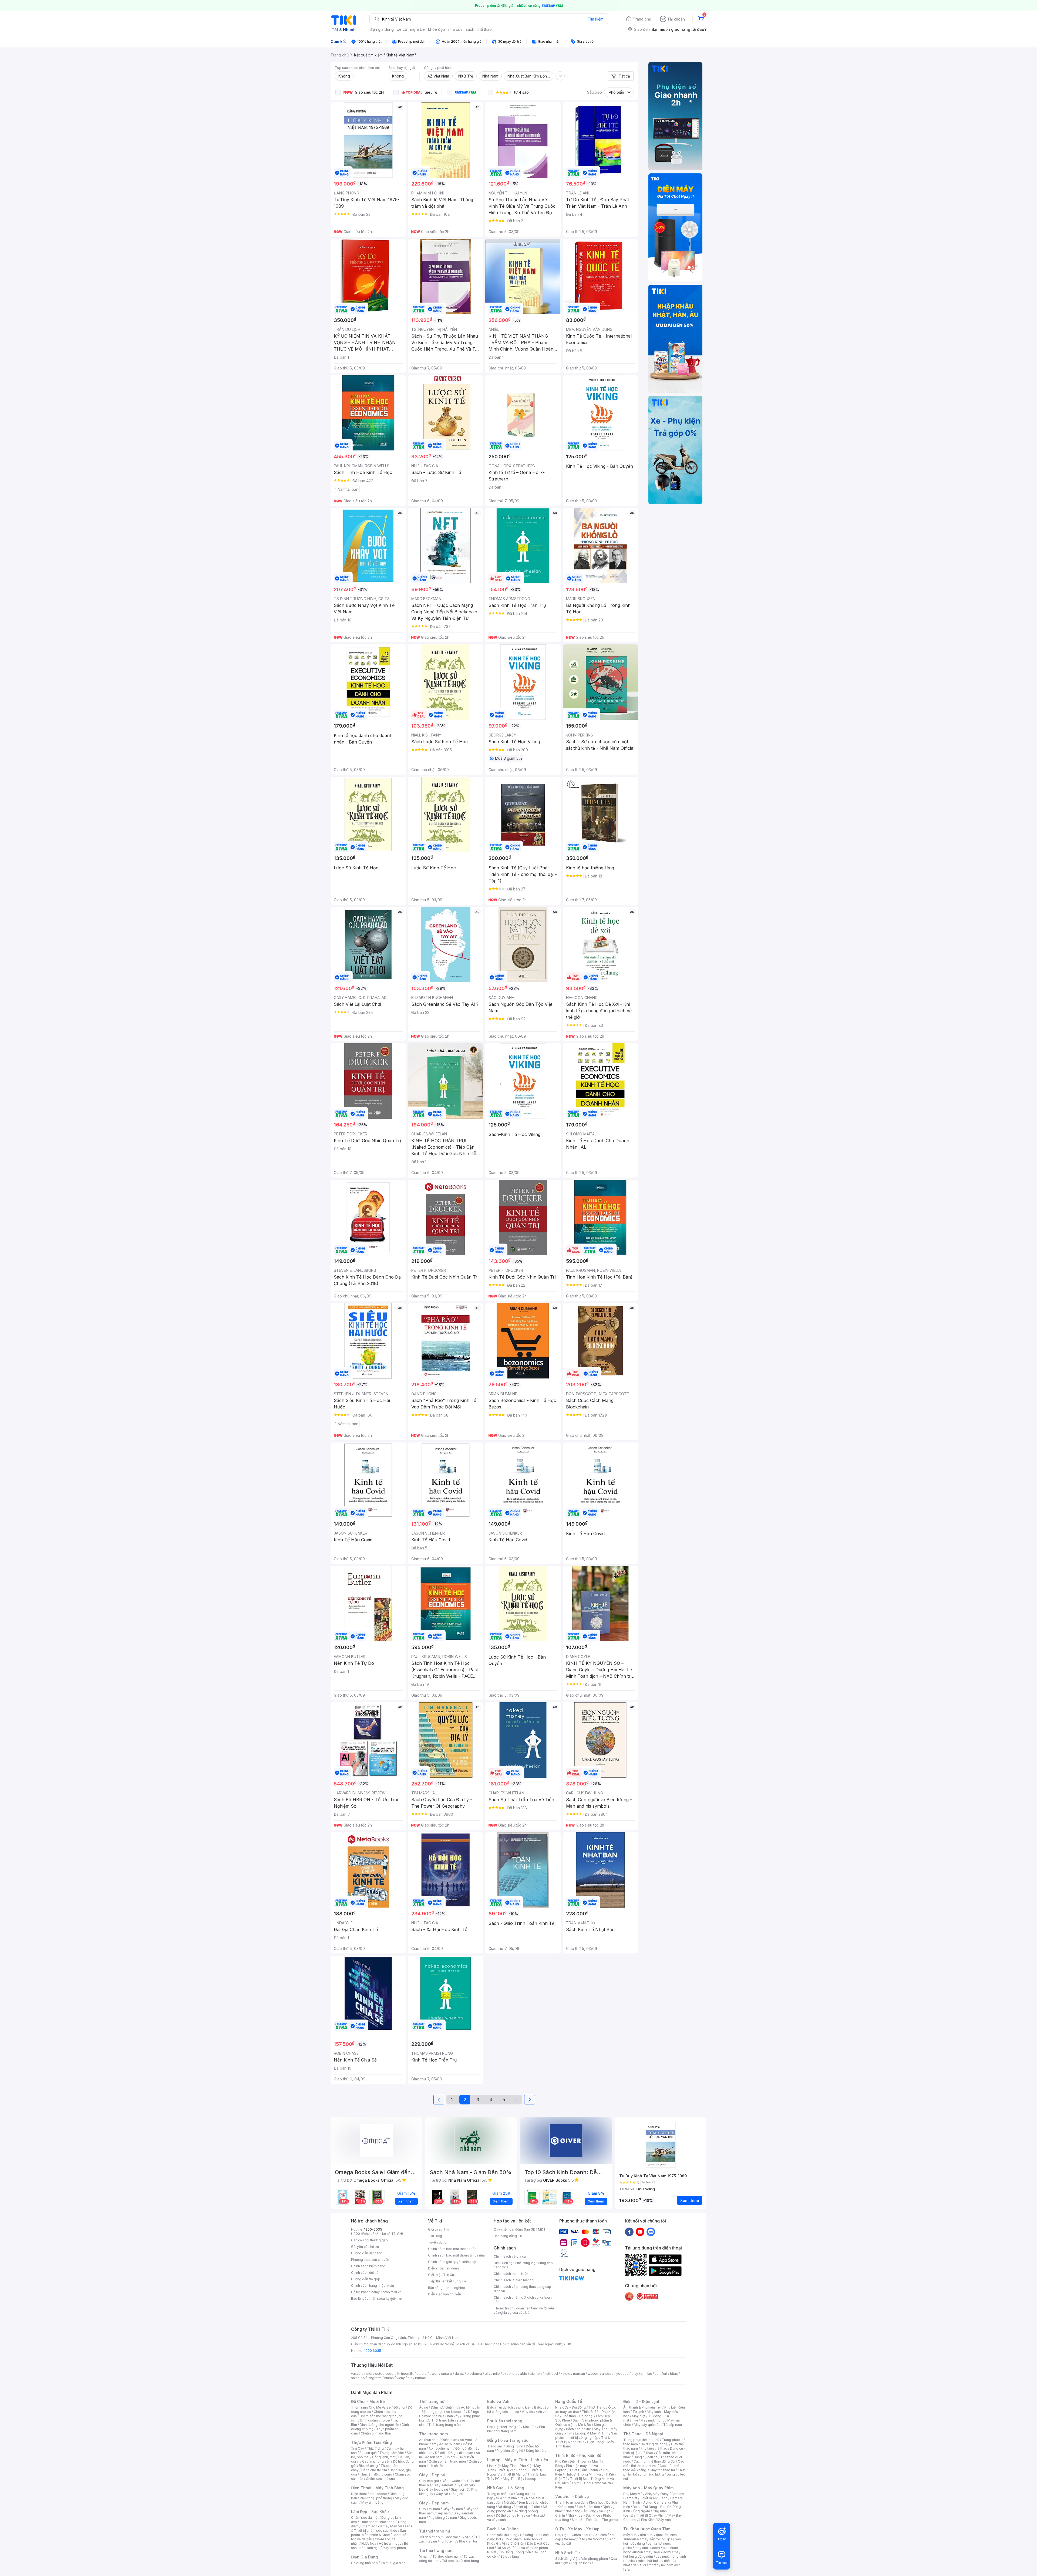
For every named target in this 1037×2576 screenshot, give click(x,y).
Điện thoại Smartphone (369, 2494)
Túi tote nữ (448, 2541)
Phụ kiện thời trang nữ (504, 2427)
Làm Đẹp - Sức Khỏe (370, 2512)
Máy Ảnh (664, 2520)
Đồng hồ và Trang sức (508, 2440)
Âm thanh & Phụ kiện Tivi (642, 2407)
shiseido (358, 2378)
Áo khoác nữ (456, 2412)
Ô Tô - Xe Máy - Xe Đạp (577, 2529)
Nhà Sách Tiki (568, 2553)
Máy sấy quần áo (647, 2425)
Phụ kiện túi (468, 2541)
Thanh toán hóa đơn (571, 2502)
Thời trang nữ (432, 2401)
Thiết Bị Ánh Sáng (654, 2498)
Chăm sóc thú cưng (502, 2535)
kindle (565, 2374)
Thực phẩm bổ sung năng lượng (654, 2472)
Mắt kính (530, 2427)
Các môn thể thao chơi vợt (654, 2464)
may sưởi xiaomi (647, 2548)
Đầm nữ (437, 2407)
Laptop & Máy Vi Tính (592, 2433)
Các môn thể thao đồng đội (654, 2461)
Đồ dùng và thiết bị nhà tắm (519, 2507)
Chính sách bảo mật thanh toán (452, 2249)
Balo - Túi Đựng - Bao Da (652, 2507)
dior (369, 2374)
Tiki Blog (435, 2236)
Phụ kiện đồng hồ (510, 2451)
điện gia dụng (382, 29)
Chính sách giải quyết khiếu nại (452, 2262)
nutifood (551, 2374)
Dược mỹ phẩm (394, 2548)
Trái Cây (358, 2448)
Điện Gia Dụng (364, 2557)
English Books (582, 2563)
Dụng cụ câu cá (646, 2457)
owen (434, 2374)
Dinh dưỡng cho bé (375, 2420)
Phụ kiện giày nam (443, 2518)
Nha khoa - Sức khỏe (584, 2515)
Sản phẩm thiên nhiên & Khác (378, 2533)
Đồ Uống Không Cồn (515, 2552)
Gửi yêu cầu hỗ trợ (365, 2247)
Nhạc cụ (523, 2515)
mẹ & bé (418, 29)
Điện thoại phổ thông (376, 2498)
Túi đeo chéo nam (447, 2556)
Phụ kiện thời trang (505, 2421)
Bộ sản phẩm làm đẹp (380, 2546)
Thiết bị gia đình (393, 2563)
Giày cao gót (429, 2481)
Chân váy (452, 2416)
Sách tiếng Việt (567, 2559)
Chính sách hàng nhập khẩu (373, 2286)
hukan (389, 2378)
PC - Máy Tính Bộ (509, 2479)
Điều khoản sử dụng (444, 2268)
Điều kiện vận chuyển (445, 2294)
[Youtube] (640, 2232)
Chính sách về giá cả (510, 2256)
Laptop (531, 2479)
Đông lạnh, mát (384, 2457)
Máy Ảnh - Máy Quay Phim (648, 2488)
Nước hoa (369, 2543)
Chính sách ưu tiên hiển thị (514, 2280)
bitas (674, 2374)
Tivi (635, 2420)
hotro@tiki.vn (391, 2292)
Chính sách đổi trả (365, 2273)
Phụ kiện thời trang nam (516, 2429)
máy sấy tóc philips (657, 2539)
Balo (491, 2407)
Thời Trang (597, 2407)
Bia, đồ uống (368, 2466)
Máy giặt (639, 2416)
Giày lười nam (430, 2509)
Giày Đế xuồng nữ (450, 2494)
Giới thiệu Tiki (439, 2229)
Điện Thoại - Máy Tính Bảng (377, 2488)
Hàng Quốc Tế (569, 2401)
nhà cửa (455, 29)
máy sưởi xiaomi (658, 2552)
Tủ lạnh (638, 2412)
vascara (357, 2374)
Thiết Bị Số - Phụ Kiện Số (578, 2455)
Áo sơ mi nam (450, 2444)
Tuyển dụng (437, 2242)
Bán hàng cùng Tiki (509, 2236)
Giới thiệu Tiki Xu (441, 2275)
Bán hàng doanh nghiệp (447, 2288)
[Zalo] (651, 2232)
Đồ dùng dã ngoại (654, 2444)
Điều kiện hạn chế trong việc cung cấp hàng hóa (523, 2265)
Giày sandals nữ (446, 2485)
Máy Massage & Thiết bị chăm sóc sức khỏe (382, 2528)
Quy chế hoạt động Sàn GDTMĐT (520, 2229)
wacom (593, 2374)
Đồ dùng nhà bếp (364, 2563)
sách (470, 29)
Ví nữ (469, 2537)
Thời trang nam (433, 2434)
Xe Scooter (597, 2539)
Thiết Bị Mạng (514, 2474)
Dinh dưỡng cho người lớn (379, 2425)
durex (459, 2374)
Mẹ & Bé (585, 2425)
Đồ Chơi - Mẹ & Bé (368, 2401)
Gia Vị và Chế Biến (510, 2543)
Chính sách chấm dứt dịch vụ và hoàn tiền (523, 2300)
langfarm (375, 2378)
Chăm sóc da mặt (365, 2518)
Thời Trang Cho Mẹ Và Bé (371, 2407)
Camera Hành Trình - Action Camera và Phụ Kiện (653, 2502)
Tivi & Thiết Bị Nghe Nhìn (583, 2440)
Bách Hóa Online (503, 2529)
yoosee (622, 2374)
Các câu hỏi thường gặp (369, 2240)
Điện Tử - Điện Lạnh (642, 2401)
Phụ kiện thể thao (654, 2448)
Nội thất (510, 2502)
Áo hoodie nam (441, 2448)
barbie (422, 2374)
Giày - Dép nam (434, 2503)
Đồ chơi (399, 2407)
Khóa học (596, 2502)
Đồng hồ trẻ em (538, 2451)
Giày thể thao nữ (662, 2470)
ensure (447, 2374)
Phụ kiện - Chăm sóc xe (574, 2535)
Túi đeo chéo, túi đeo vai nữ (441, 2537)
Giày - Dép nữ (432, 2475)
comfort (661, 2374)
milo (496, 2374)
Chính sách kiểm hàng (368, 2266)
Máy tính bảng (372, 2502)
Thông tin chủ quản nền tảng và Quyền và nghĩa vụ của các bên (524, 2310)
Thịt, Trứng (375, 2448)
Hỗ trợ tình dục (390, 2543)
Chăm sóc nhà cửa (380, 2479)
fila (410, 2378)
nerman (579, 2374)
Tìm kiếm (595, 19)
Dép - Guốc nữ (453, 2481)
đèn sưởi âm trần (646, 2565)
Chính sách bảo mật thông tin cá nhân (457, 2255)
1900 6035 (373, 2351)
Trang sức (495, 2446)
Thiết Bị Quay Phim (651, 2515)
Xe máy (570, 2539)
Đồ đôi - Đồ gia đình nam (454, 2453)
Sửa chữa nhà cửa (510, 2498)
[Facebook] (629, 2232)
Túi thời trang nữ (435, 2531)
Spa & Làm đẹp (588, 2507)
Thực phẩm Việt (392, 2453)
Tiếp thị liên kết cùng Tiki (448, 2281)
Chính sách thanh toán (511, 2274)
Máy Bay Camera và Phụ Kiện (653, 2518)
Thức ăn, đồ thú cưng (376, 2474)
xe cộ (402, 29)
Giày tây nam (453, 2509)
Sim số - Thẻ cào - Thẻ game (595, 2520)
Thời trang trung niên (445, 2425)
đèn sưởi (647, 2535)
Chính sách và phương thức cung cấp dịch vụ (522, 2289)
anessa (608, 2374)
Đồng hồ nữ (514, 2446)
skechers (510, 2374)
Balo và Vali (498, 2401)
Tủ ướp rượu (673, 2425)
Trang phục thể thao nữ (641, 2440)
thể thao (485, 29)
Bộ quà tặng (510, 2556)
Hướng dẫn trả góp (366, 2279)
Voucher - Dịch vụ (572, 2496)
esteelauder (385, 2374)
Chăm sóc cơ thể (374, 2526)
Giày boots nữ (437, 2489)
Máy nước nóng (653, 2420)
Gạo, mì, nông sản (376, 2461)
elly (488, 2374)
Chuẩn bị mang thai (376, 2433)
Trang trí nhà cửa (500, 2494)
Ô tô (582, 2539)
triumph (536, 2374)
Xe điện (601, 2535)
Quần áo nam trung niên (447, 2461)
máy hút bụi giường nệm (652, 2554)
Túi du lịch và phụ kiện (514, 2407)
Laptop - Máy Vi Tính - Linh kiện (518, 2460)
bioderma (474, 2374)
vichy (401, 2378)
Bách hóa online (579, 2429)
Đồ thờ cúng (505, 2515)
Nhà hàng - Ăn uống (581, 2511)
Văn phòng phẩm (595, 2559)
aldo (524, 2374)
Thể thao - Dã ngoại (578, 2416)
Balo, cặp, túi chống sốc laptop (518, 2409)
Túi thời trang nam (436, 2550)
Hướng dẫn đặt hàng (367, 2253)
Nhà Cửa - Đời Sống (506, 2488)
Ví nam (424, 2556)
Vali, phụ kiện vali (535, 2412)
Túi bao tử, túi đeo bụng (461, 2561)
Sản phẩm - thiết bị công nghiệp (586, 2435)
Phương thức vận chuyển (370, 2260)
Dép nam (444, 2513)
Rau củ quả (368, 2453)
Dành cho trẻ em (374, 2470)
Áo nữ (424, 2407)
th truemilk (405, 2374)
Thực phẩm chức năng (377, 2522)
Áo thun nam (429, 2440)
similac (646, 2374)
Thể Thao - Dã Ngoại (643, 2434)
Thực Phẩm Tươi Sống (371, 2442)
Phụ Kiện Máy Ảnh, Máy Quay (646, 2494)
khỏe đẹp (437, 29)
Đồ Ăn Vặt (504, 2548)
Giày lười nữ (460, 2489)
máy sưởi (630, 2535)
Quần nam (449, 2440)
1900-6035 (373, 2229)
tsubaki (421, 2378)
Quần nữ (452, 2407)
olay (635, 2374)
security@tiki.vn (390, 2298)
